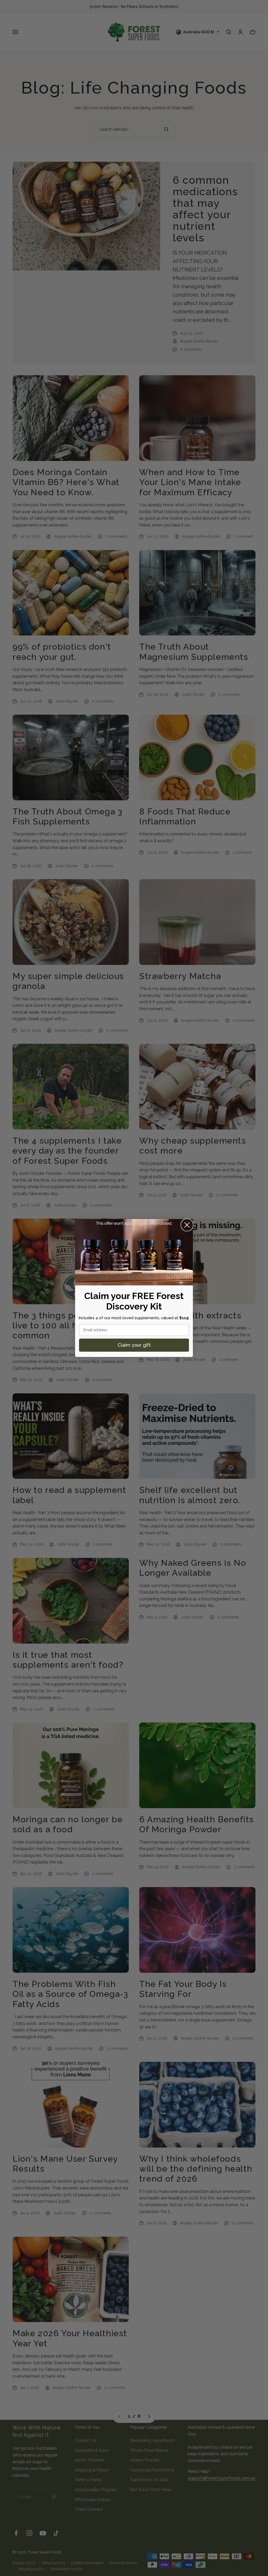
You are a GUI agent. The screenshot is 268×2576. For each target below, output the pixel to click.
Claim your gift (134, 1345)
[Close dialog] (187, 1225)
